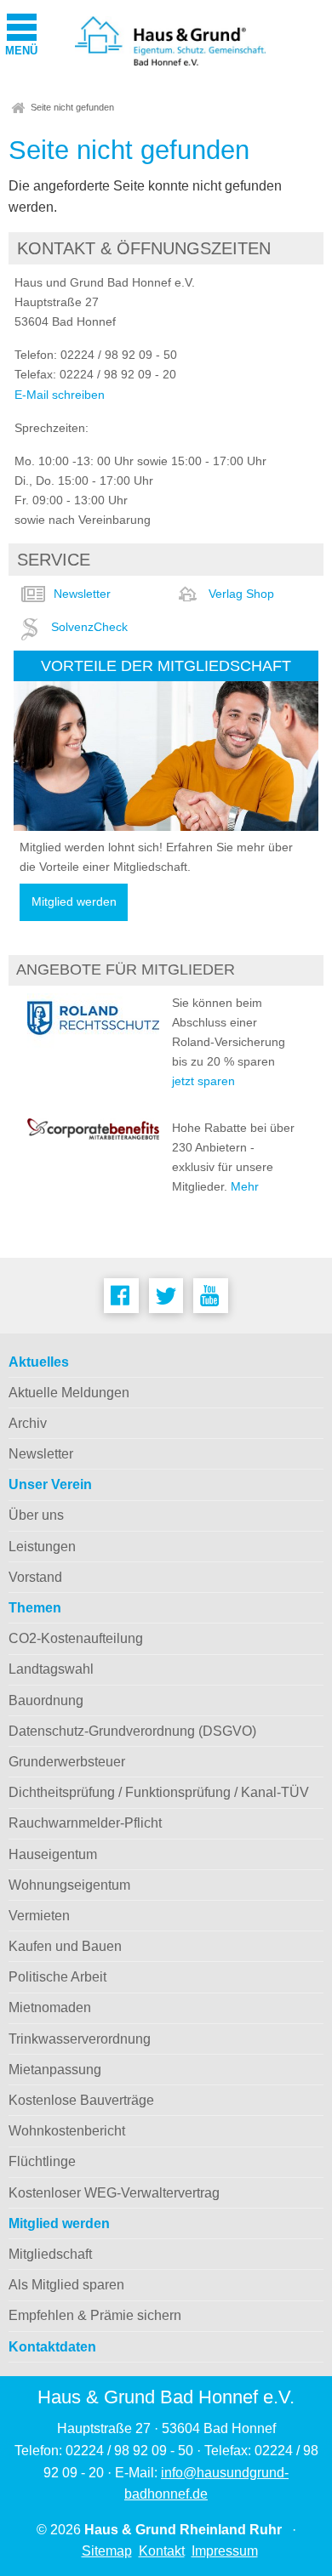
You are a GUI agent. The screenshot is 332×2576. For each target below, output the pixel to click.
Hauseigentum (53, 1854)
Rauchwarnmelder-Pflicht (85, 1823)
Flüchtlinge (42, 2161)
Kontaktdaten (52, 2347)
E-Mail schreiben (60, 395)
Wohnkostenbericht (67, 2131)
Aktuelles (39, 1362)
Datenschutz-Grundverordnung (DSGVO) (132, 1731)
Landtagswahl (51, 1669)
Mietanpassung (55, 2070)
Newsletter (82, 594)
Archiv (28, 1423)
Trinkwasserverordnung (80, 2039)
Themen (35, 1608)
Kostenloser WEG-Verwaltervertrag (114, 2193)
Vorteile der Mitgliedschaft (166, 665)
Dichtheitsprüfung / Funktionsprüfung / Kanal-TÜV (159, 1792)
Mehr (245, 1186)
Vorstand (35, 1577)
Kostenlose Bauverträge (81, 2100)
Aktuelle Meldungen (69, 1393)
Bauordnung (46, 1700)
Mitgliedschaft (50, 2254)
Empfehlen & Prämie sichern (95, 2315)
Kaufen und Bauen (65, 1946)
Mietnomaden (50, 2007)
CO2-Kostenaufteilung (76, 1638)
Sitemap (107, 2551)
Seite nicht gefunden (72, 107)
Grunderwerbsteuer (67, 1762)
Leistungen (42, 1547)
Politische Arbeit (57, 1977)
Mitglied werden (74, 902)
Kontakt (162, 2551)
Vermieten (39, 1916)
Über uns (36, 1515)
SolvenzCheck (89, 627)
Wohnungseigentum (69, 1885)
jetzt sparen (203, 1081)
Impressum (225, 2551)
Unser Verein (50, 1484)
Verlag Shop (241, 594)
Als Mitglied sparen (66, 2285)
